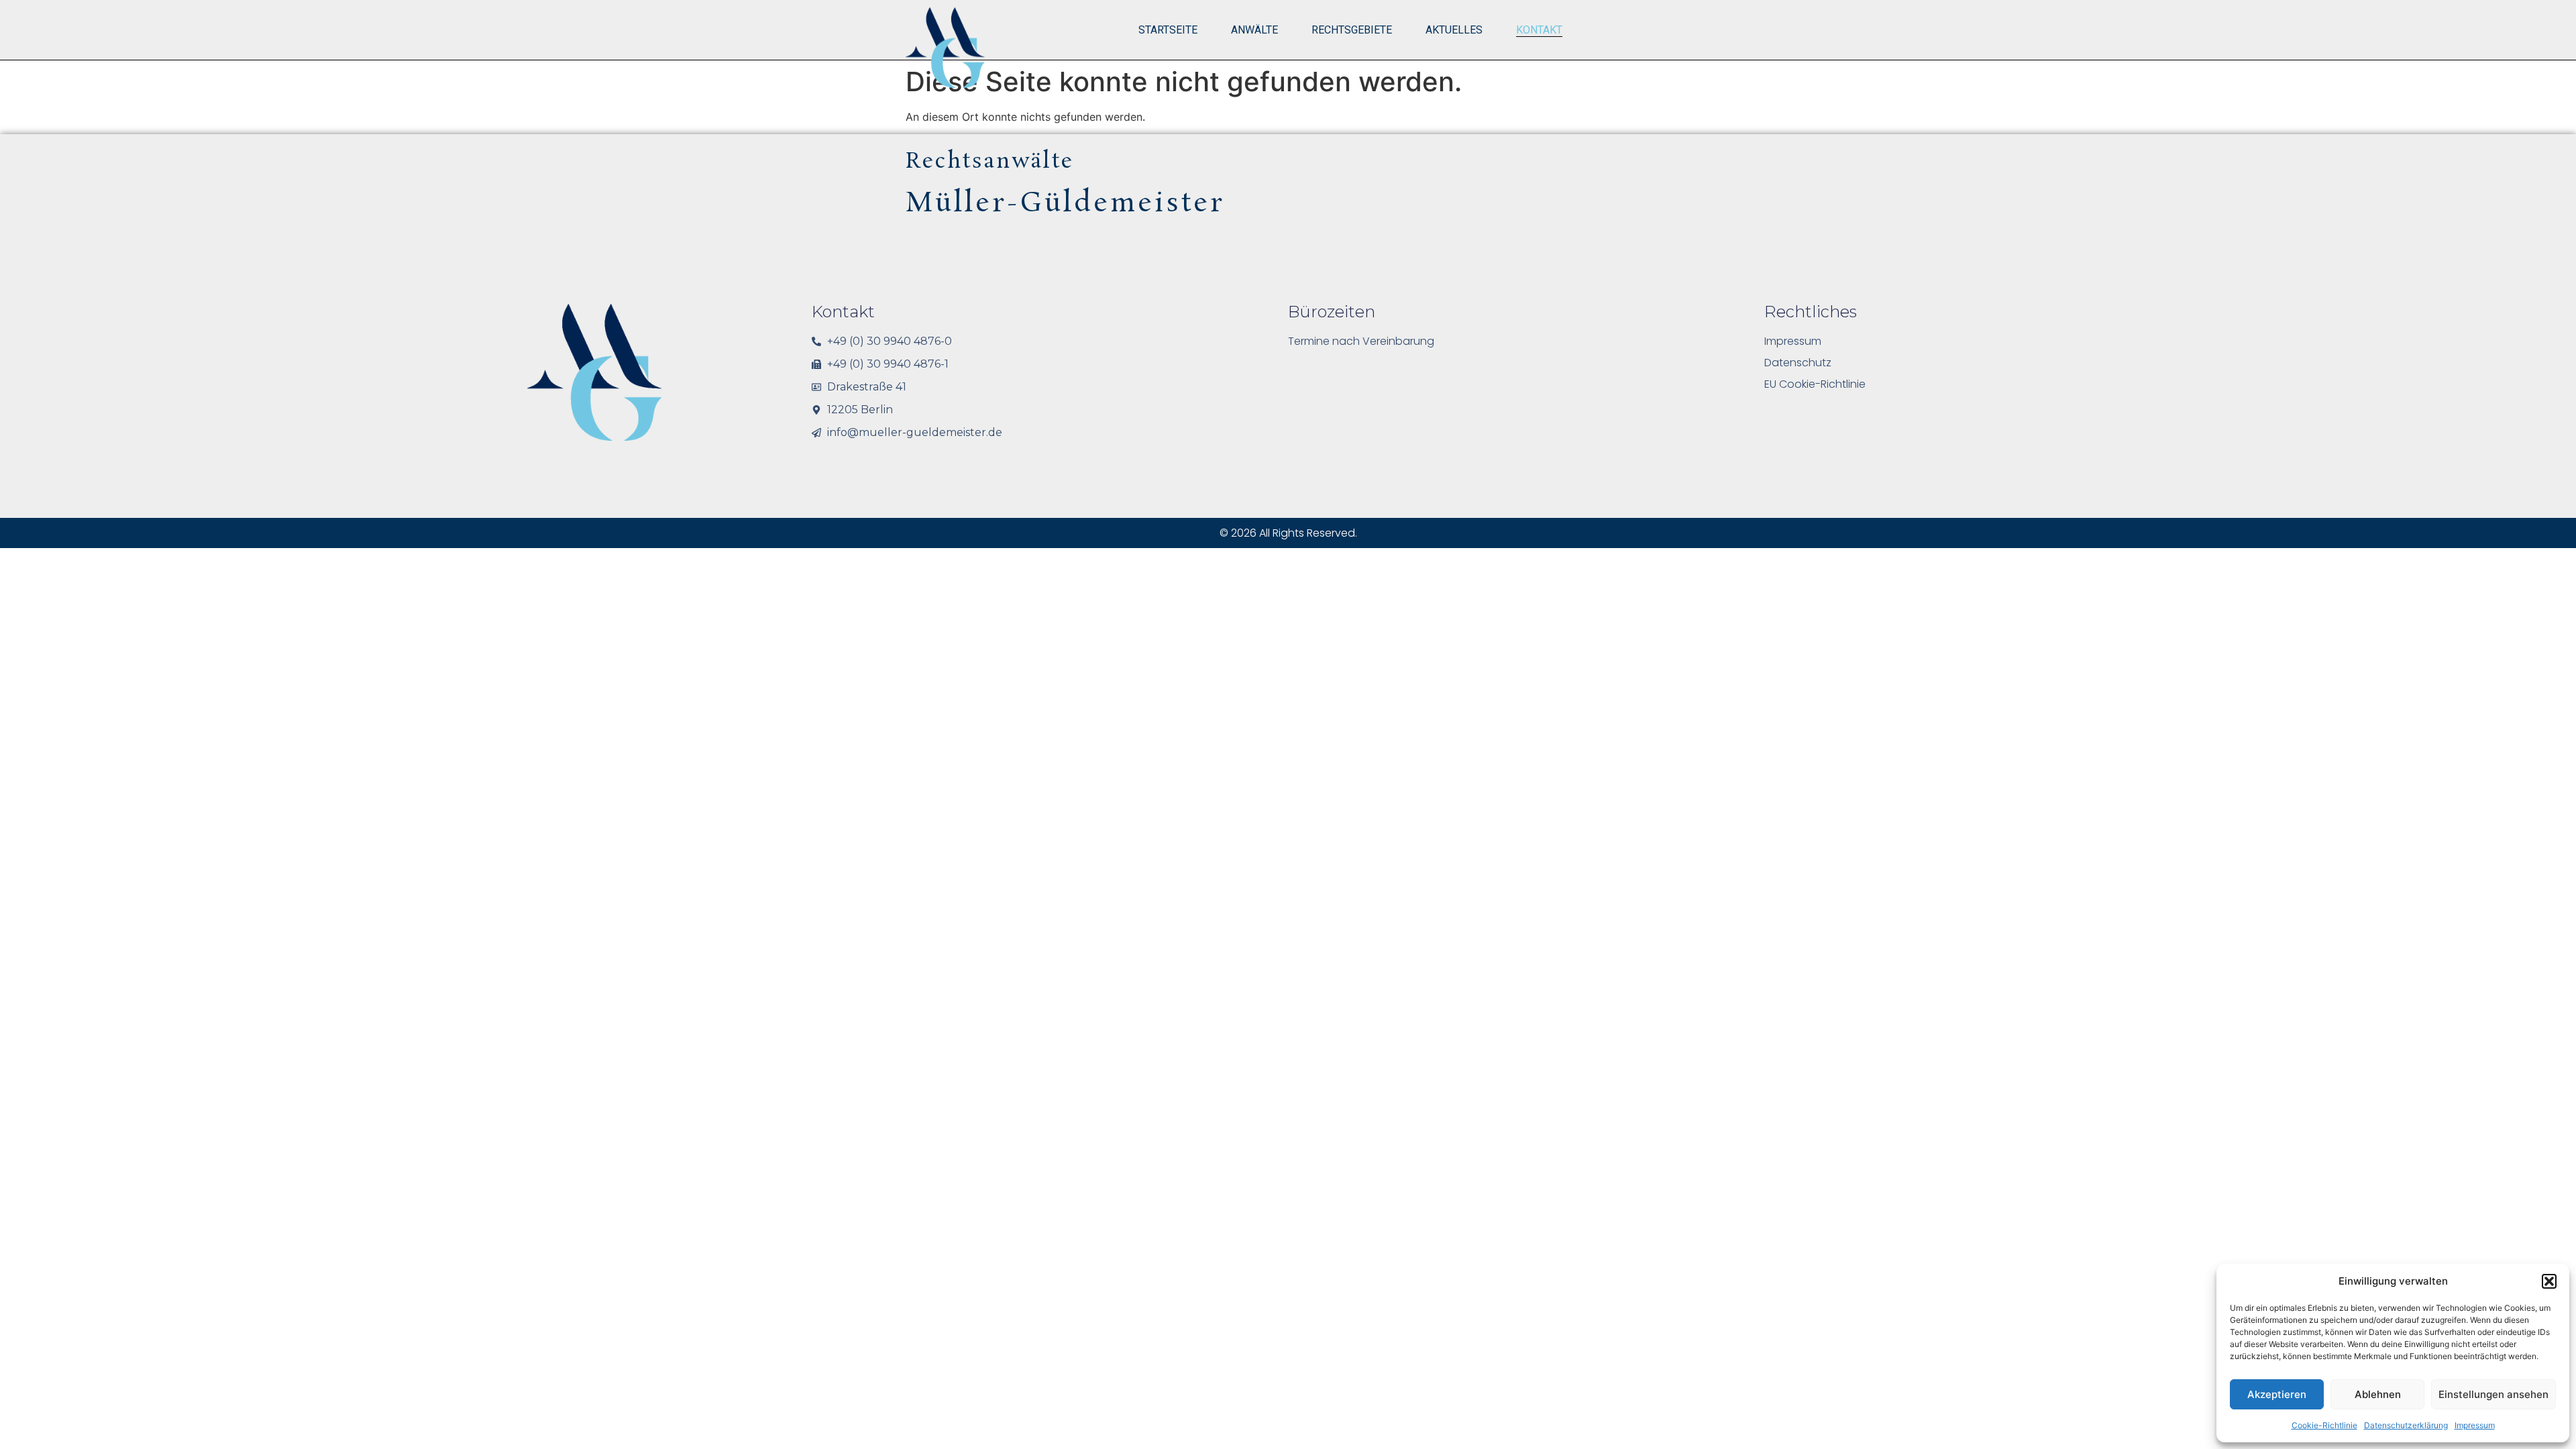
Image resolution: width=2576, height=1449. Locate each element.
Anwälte (1254, 30)
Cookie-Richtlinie (2324, 1425)
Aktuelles (1454, 30)
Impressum (2475, 1425)
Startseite (1168, 30)
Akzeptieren (2277, 1394)
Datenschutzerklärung (2406, 1425)
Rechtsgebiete (1352, 30)
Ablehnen (2378, 1394)
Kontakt (1539, 30)
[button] (2549, 1281)
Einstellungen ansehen (2493, 1394)
